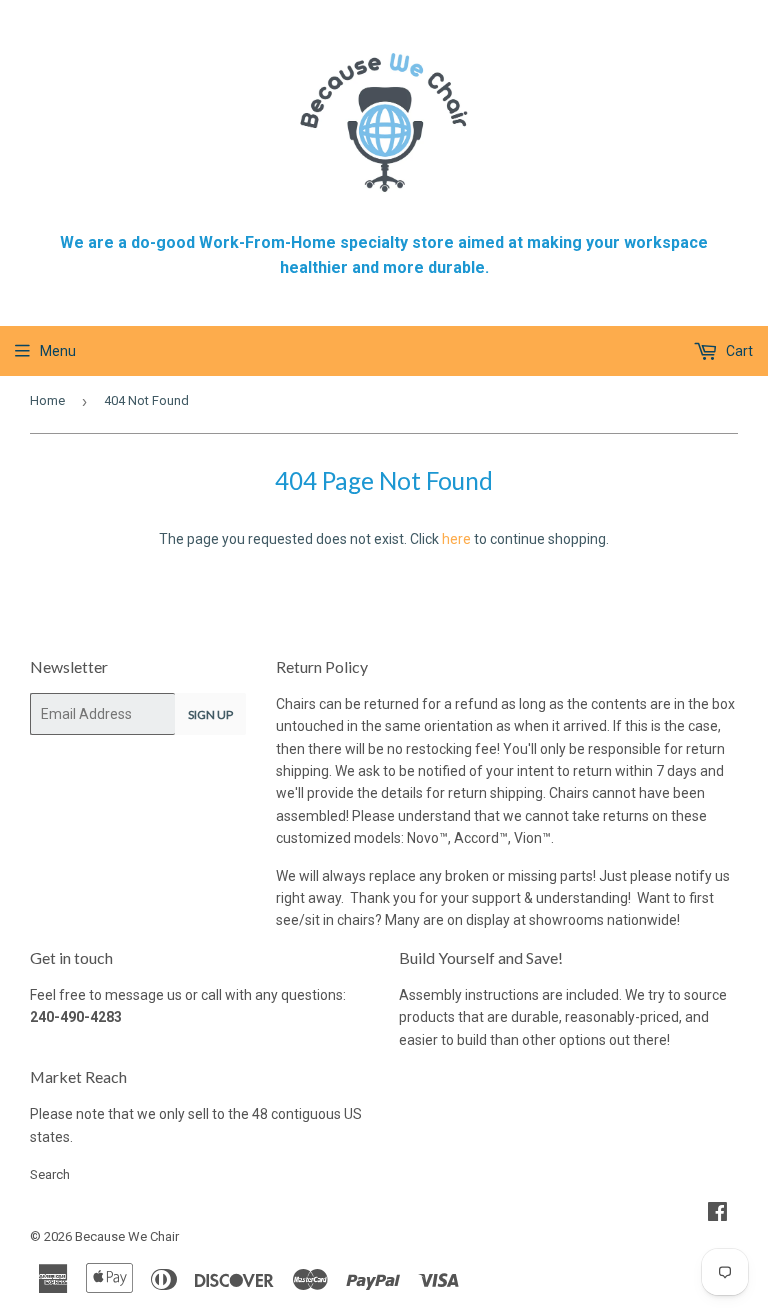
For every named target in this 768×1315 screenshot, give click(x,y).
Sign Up (210, 714)
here (456, 539)
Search (50, 1174)
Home (47, 400)
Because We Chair (127, 1236)
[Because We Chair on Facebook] (717, 1214)
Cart (738, 351)
